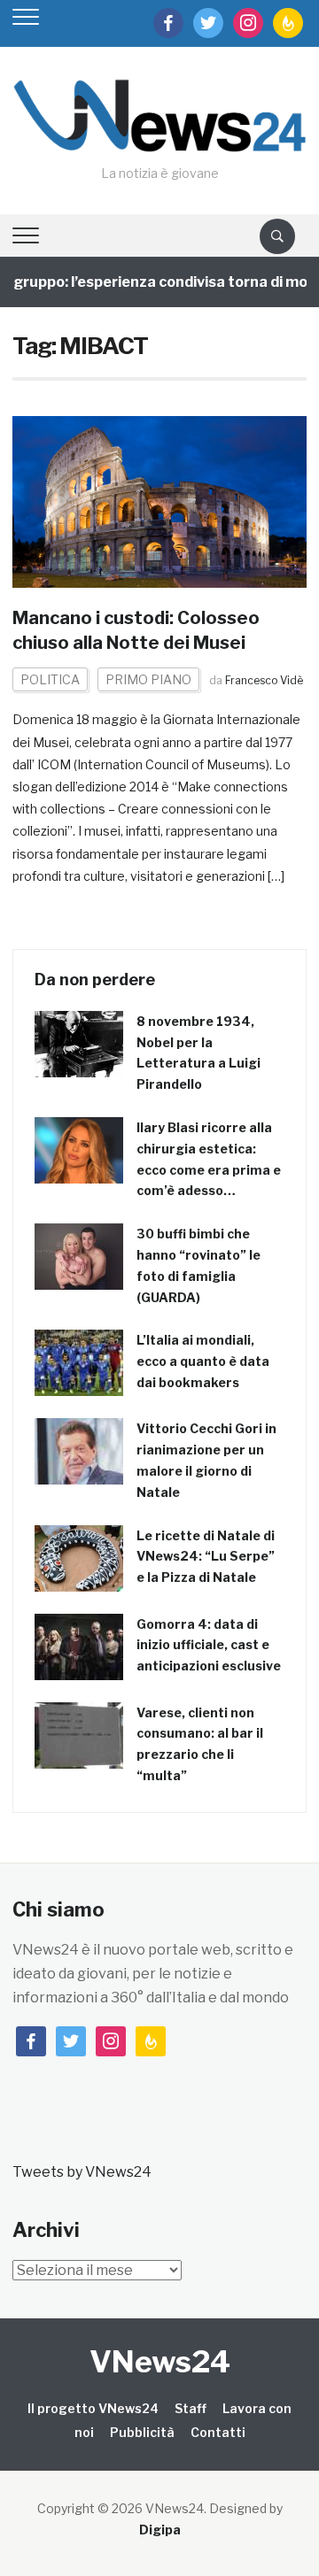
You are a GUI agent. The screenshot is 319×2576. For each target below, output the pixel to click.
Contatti (218, 2432)
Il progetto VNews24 (93, 2408)
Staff (191, 2408)
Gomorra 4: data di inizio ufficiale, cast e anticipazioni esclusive (209, 1645)
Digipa (160, 2530)
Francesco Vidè (264, 680)
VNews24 (160, 2361)
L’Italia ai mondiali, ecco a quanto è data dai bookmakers (203, 1361)
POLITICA (50, 679)
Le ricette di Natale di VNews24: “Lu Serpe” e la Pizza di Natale (206, 1557)
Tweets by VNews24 (82, 2172)
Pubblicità (142, 2432)
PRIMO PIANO (148, 679)
